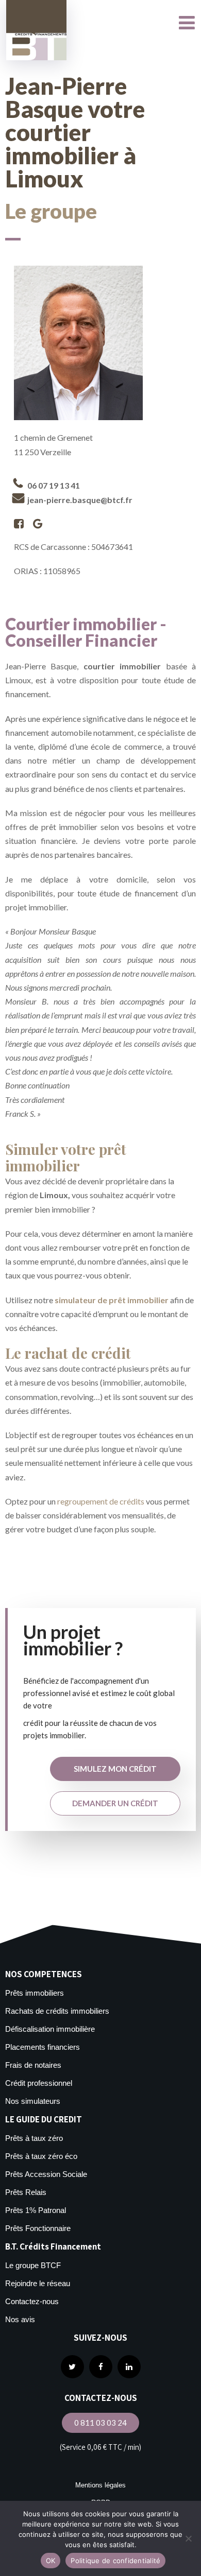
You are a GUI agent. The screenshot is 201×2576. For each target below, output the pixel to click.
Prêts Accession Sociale (46, 2174)
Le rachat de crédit (68, 1353)
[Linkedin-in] (129, 2367)
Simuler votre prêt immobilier (66, 1157)
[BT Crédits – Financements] (36, 30)
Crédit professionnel (39, 2083)
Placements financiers (43, 2047)
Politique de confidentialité (115, 2561)
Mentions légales (100, 2485)
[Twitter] (72, 2367)
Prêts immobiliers (35, 1993)
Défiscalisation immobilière (50, 2029)
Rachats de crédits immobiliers (57, 2011)
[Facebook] (101, 2367)
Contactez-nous (32, 2301)
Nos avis (20, 2319)
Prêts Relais (26, 2192)
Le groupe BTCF (33, 2265)
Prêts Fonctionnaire (38, 2228)
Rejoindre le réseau (38, 2283)
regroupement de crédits (101, 1501)
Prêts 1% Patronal (36, 2210)
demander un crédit (115, 1803)
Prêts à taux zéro (34, 2138)
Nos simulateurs (33, 2101)
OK (51, 2561)
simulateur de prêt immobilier (112, 1300)
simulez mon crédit (115, 1769)
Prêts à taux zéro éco (41, 2156)
